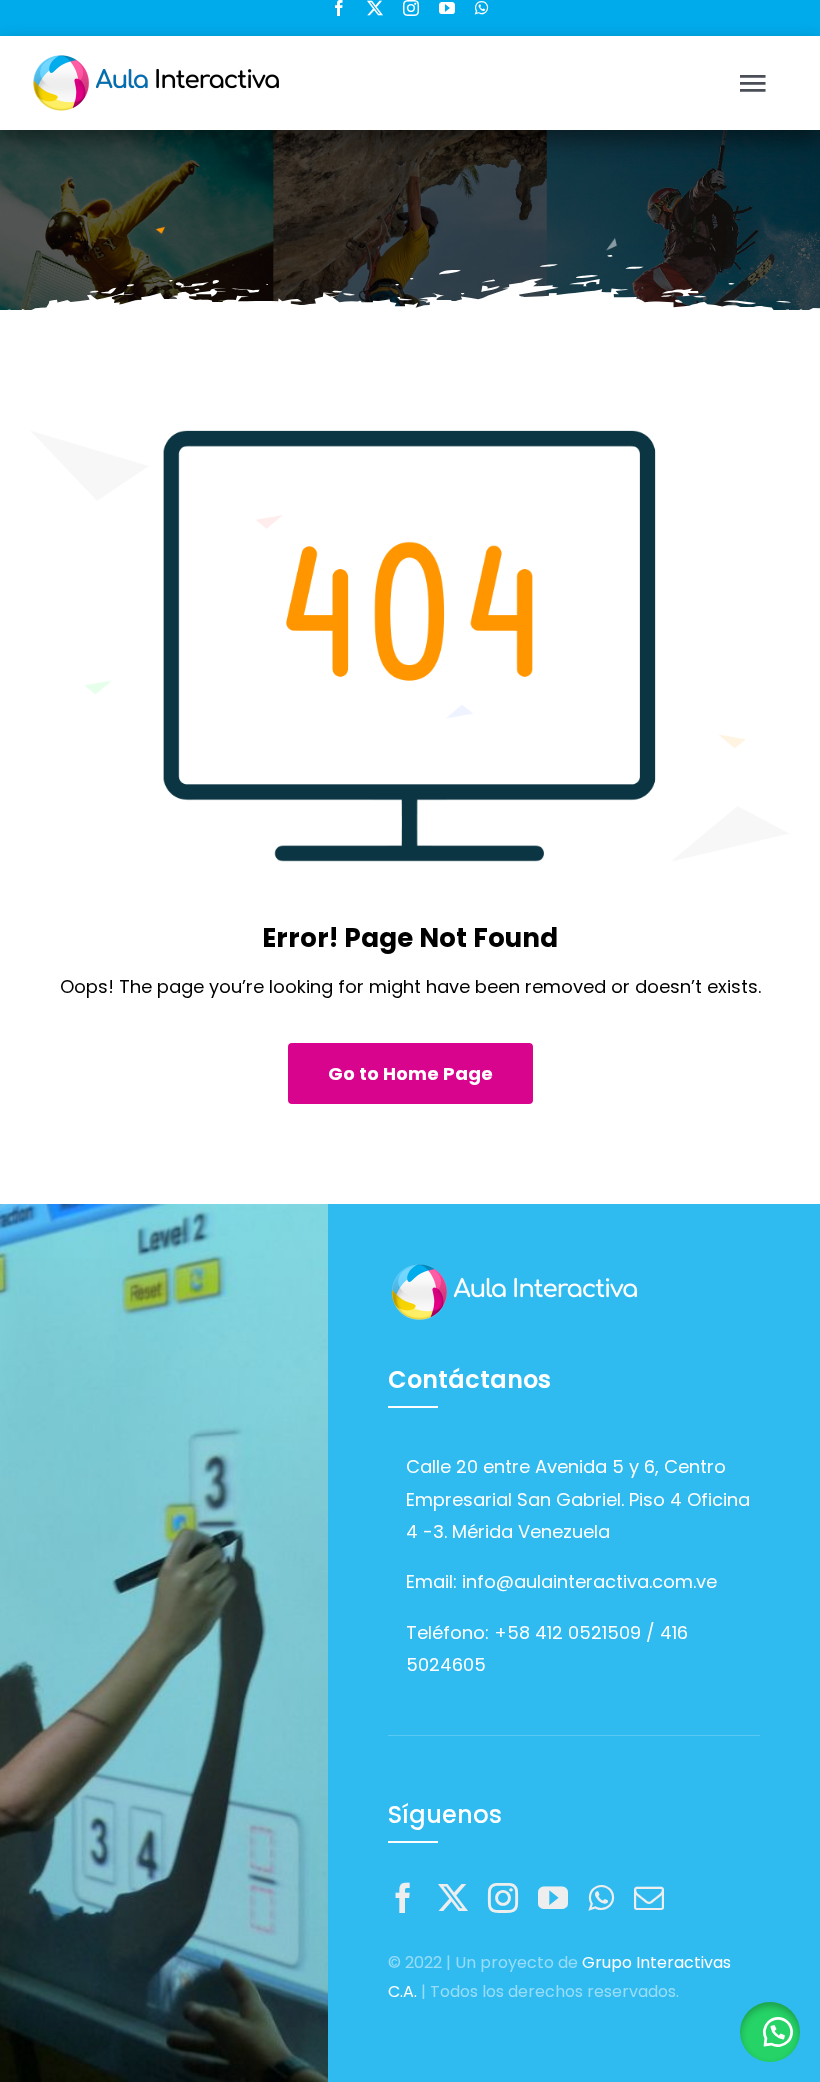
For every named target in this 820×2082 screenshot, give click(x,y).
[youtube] (447, 8)
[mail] (649, 1898)
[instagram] (411, 8)
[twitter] (375, 8)
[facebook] (339, 8)
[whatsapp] (482, 8)
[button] (770, 2032)
